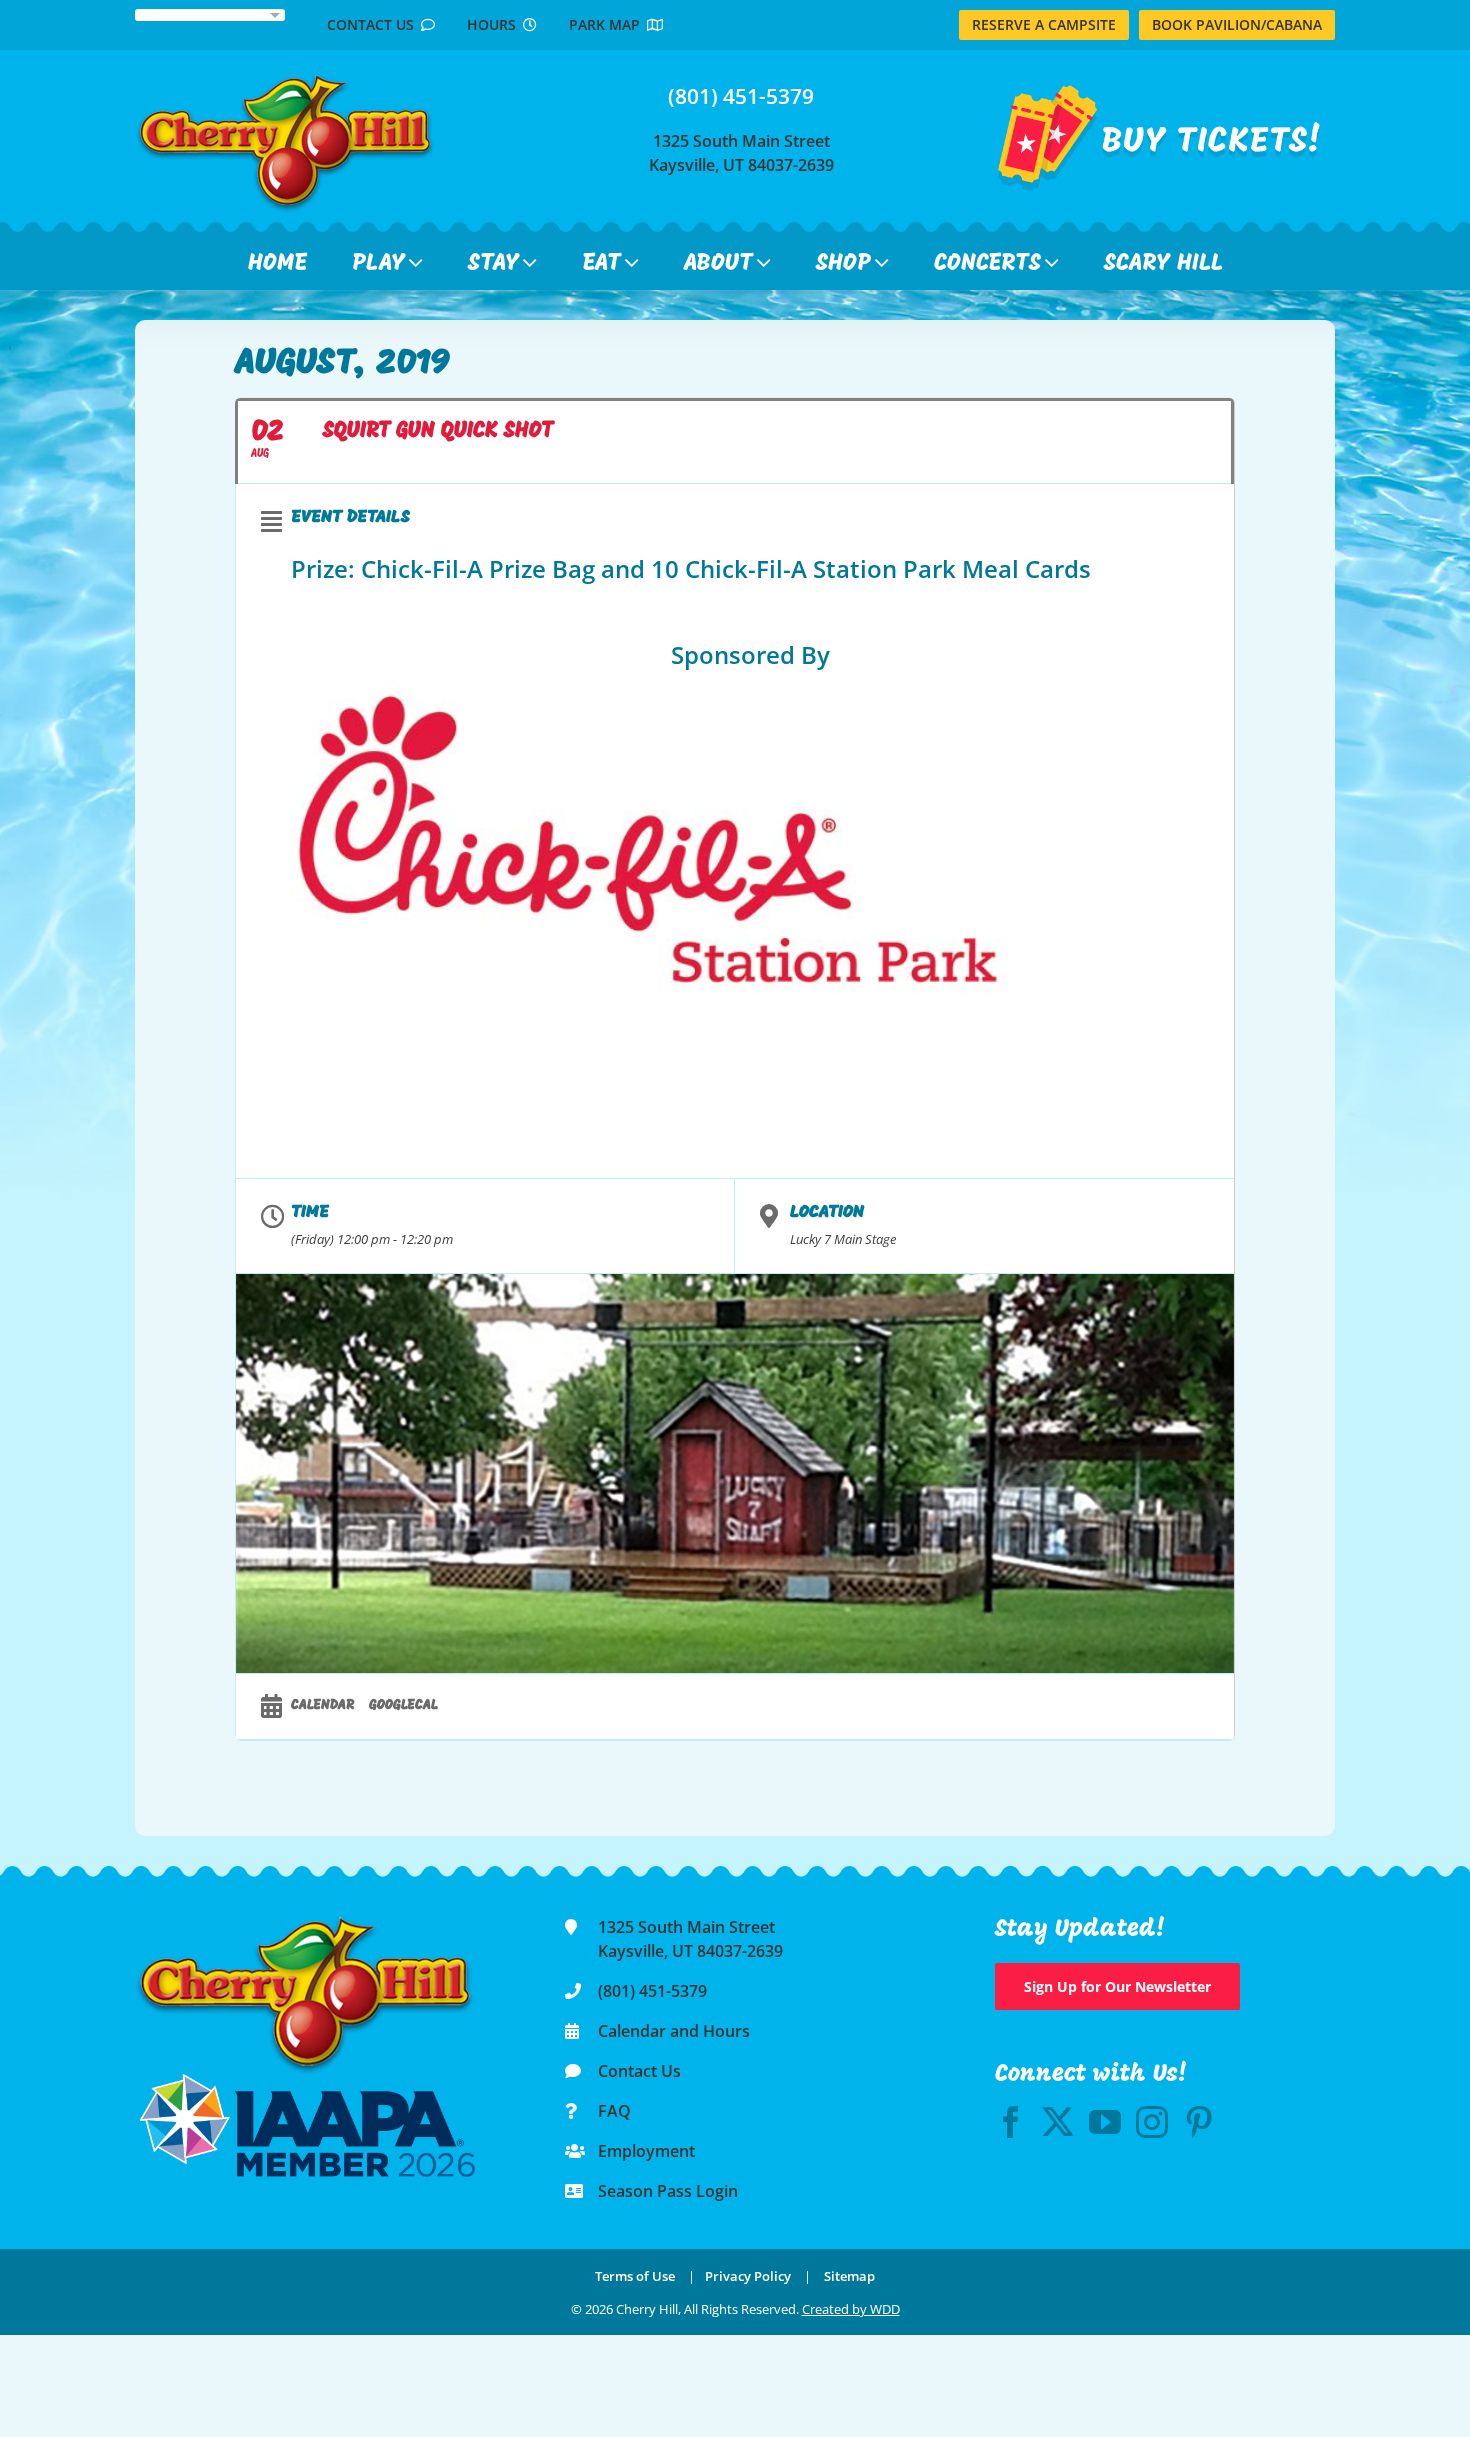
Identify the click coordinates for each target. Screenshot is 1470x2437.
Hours (495, 24)
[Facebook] (1011, 2122)
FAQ (614, 2111)
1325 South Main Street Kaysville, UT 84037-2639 (741, 153)
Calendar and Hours (674, 2031)
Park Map (608, 24)
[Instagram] (1152, 2122)
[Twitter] (1058, 2122)
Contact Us (374, 24)
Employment (646, 2151)
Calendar (322, 1705)
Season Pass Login (668, 2191)
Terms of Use (635, 2276)
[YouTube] (1105, 2122)
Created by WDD (851, 2309)
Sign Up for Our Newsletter (1117, 1986)
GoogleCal (403, 1705)
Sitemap (849, 2276)
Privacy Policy (748, 2276)
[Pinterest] (1199, 2122)
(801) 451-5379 (741, 96)
